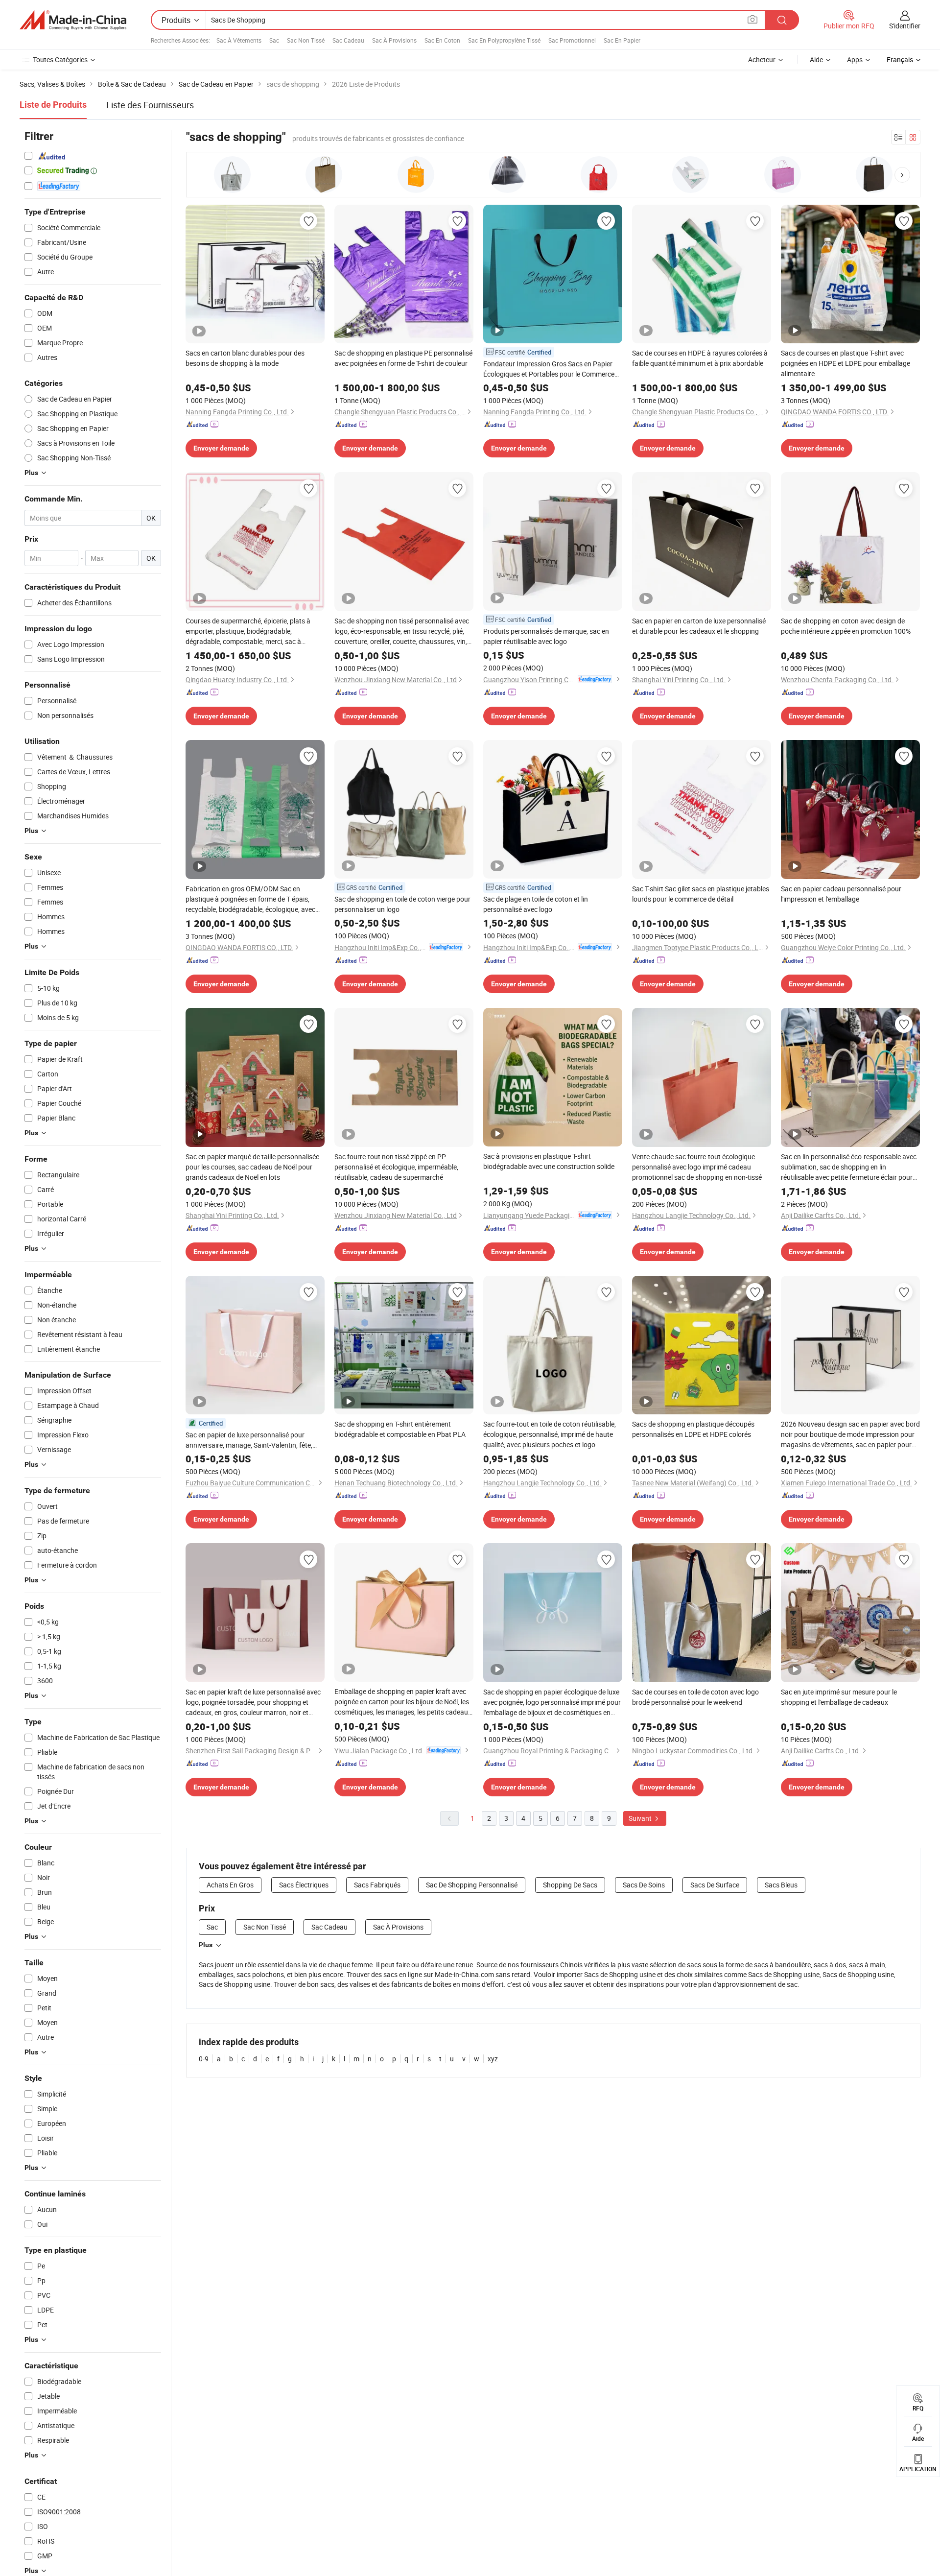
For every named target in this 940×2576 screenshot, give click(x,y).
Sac (274, 40)
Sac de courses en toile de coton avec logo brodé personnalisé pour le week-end (695, 1697)
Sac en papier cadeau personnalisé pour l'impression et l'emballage (841, 894)
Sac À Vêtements (239, 40)
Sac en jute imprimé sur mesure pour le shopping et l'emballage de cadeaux (839, 1697)
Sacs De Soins (644, 1885)
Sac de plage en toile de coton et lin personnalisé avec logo (536, 904)
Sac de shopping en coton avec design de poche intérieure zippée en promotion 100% (846, 626)
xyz (493, 2059)
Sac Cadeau (348, 40)
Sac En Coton (442, 40)
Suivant (641, 1818)
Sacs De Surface (715, 1885)
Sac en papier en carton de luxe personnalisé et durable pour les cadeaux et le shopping (699, 626)
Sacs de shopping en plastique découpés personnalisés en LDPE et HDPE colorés (693, 1429)
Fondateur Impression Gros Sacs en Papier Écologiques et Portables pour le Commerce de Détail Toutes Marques (549, 369)
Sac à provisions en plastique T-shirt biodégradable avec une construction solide (549, 1161)
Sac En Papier (622, 40)
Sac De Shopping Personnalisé (472, 1885)
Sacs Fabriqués (377, 1885)
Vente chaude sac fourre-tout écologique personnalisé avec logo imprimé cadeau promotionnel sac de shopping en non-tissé (697, 1167)
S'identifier (905, 26)
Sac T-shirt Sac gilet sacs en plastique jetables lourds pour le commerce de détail (701, 894)
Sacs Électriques (304, 1885)
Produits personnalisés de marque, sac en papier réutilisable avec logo (546, 636)
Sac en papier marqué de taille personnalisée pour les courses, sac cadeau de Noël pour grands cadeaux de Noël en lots (252, 1167)
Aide (816, 60)
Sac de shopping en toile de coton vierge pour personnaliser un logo (402, 904)
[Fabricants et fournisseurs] (73, 20)
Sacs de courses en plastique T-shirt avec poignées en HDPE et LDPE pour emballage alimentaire (846, 363)
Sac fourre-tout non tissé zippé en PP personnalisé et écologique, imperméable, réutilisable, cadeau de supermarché (396, 1167)
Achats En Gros (230, 1885)
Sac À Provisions (394, 40)
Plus (206, 1945)
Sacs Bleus (781, 1885)
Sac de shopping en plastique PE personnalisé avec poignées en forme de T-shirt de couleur (403, 358)
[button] (902, 175)
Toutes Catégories (60, 60)
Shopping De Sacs (570, 1885)
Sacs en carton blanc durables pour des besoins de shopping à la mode (245, 358)
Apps (855, 60)
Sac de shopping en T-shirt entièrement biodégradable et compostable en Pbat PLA (400, 1429)
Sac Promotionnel (572, 40)
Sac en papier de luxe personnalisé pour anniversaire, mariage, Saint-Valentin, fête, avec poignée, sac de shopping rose (249, 1440)
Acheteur (762, 60)
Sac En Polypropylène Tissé (504, 40)
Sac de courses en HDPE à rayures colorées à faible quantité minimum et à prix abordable (700, 358)
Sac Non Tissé (306, 40)
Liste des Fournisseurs (150, 105)
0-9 (204, 2059)
